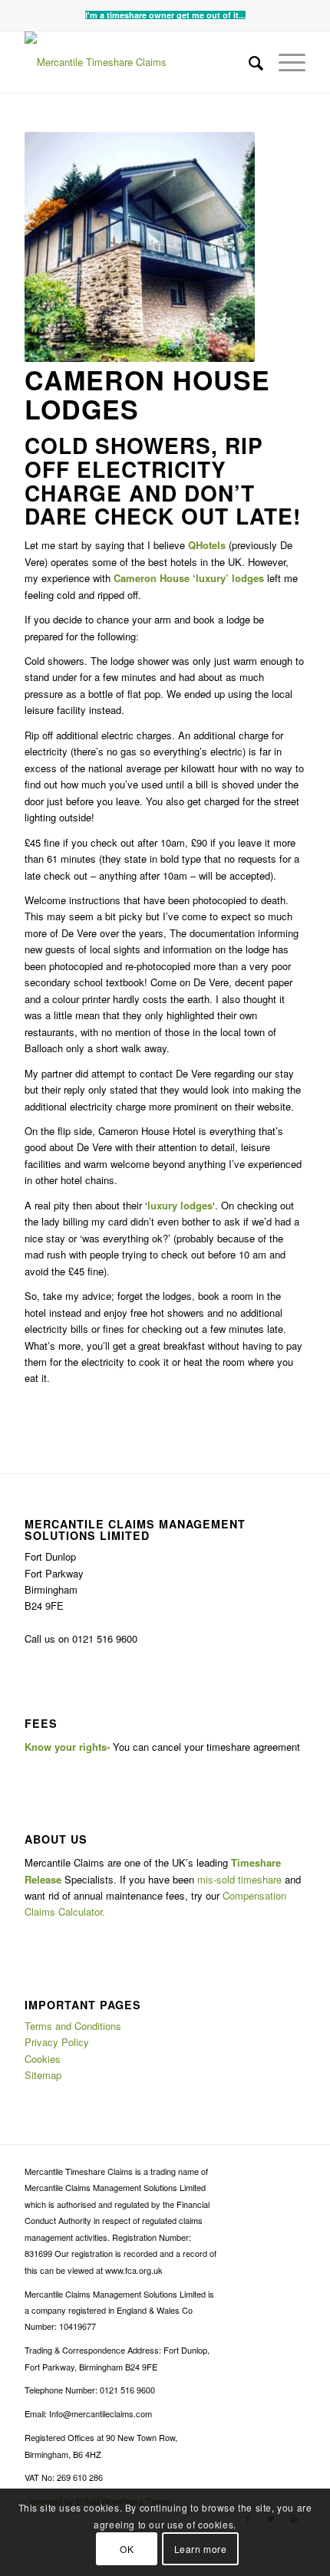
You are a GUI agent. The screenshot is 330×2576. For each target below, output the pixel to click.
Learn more (201, 2549)
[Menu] (284, 62)
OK (127, 2549)
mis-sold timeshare (239, 1879)
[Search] (248, 62)
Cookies (43, 2059)
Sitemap (43, 2075)
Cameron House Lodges (147, 394)
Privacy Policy (57, 2042)
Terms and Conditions (73, 2026)
